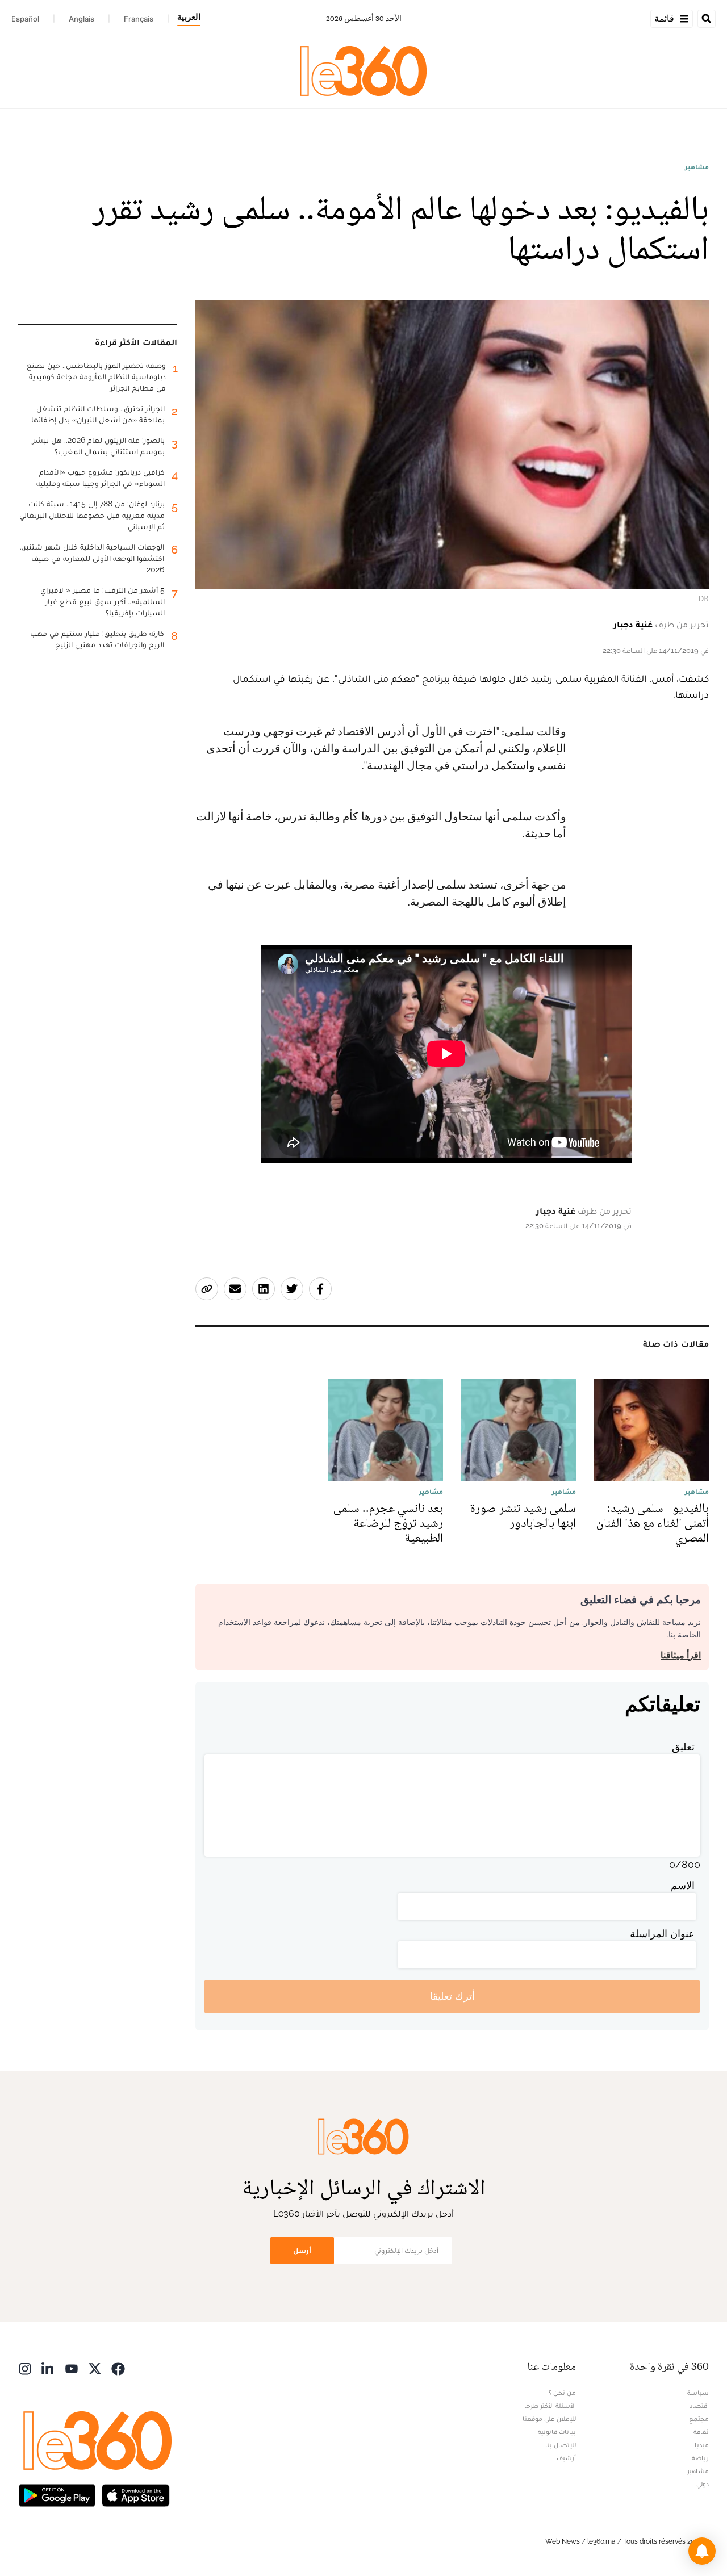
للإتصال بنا (561, 2445)
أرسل (302, 2250)
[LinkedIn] (48, 2368)
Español (25, 19)
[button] (702, 2551)
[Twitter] (95, 2368)
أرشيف (566, 2458)
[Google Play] (57, 2495)
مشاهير (697, 167)
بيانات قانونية (557, 2432)
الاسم (683, 1885)
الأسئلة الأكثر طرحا (550, 2406)
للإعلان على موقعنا (549, 2419)
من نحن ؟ (562, 2393)
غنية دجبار (633, 624)
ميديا (702, 2445)
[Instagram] (25, 2368)
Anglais (82, 19)
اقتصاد (699, 2406)
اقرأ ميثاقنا (681, 1655)
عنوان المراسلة (662, 1934)
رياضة (700, 2458)
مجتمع (699, 2419)
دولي (703, 2484)
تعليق (683, 1747)
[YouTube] (72, 2368)
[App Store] (136, 2495)
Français (139, 19)
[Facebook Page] (118, 2368)
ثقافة (701, 2432)
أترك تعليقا (452, 1996)
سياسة (698, 2393)
